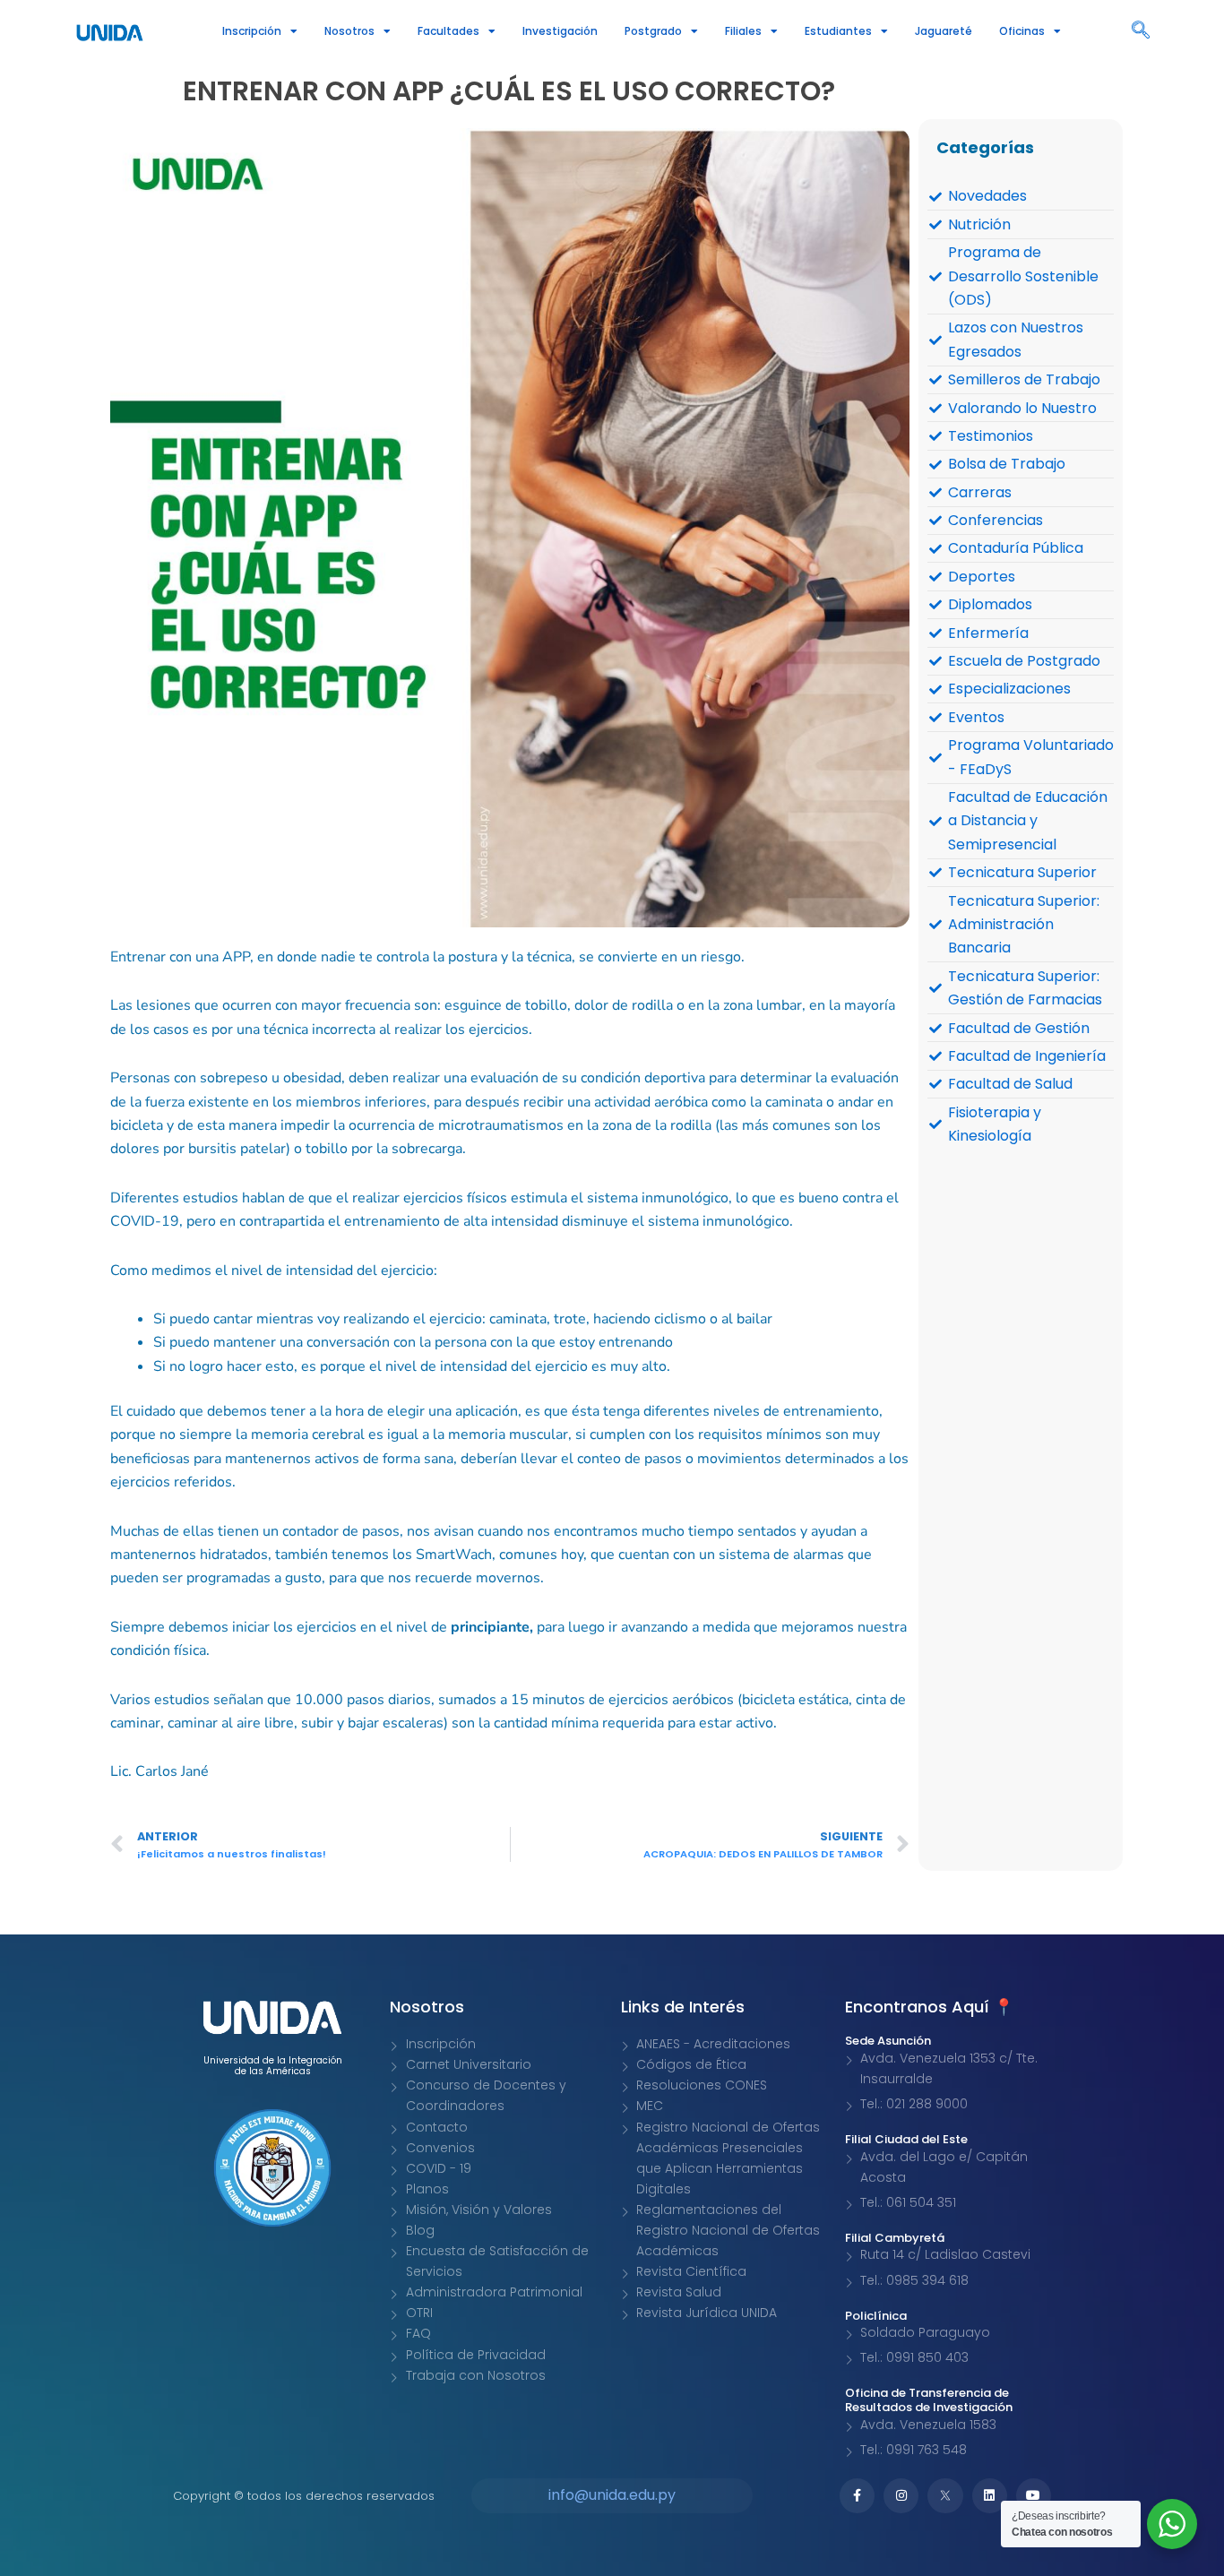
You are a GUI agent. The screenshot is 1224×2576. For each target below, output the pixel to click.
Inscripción (252, 31)
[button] (1141, 31)
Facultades (448, 31)
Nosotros (349, 31)
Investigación (560, 31)
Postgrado (653, 31)
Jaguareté (944, 31)
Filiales (743, 31)
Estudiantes (838, 31)
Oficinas (1022, 31)
